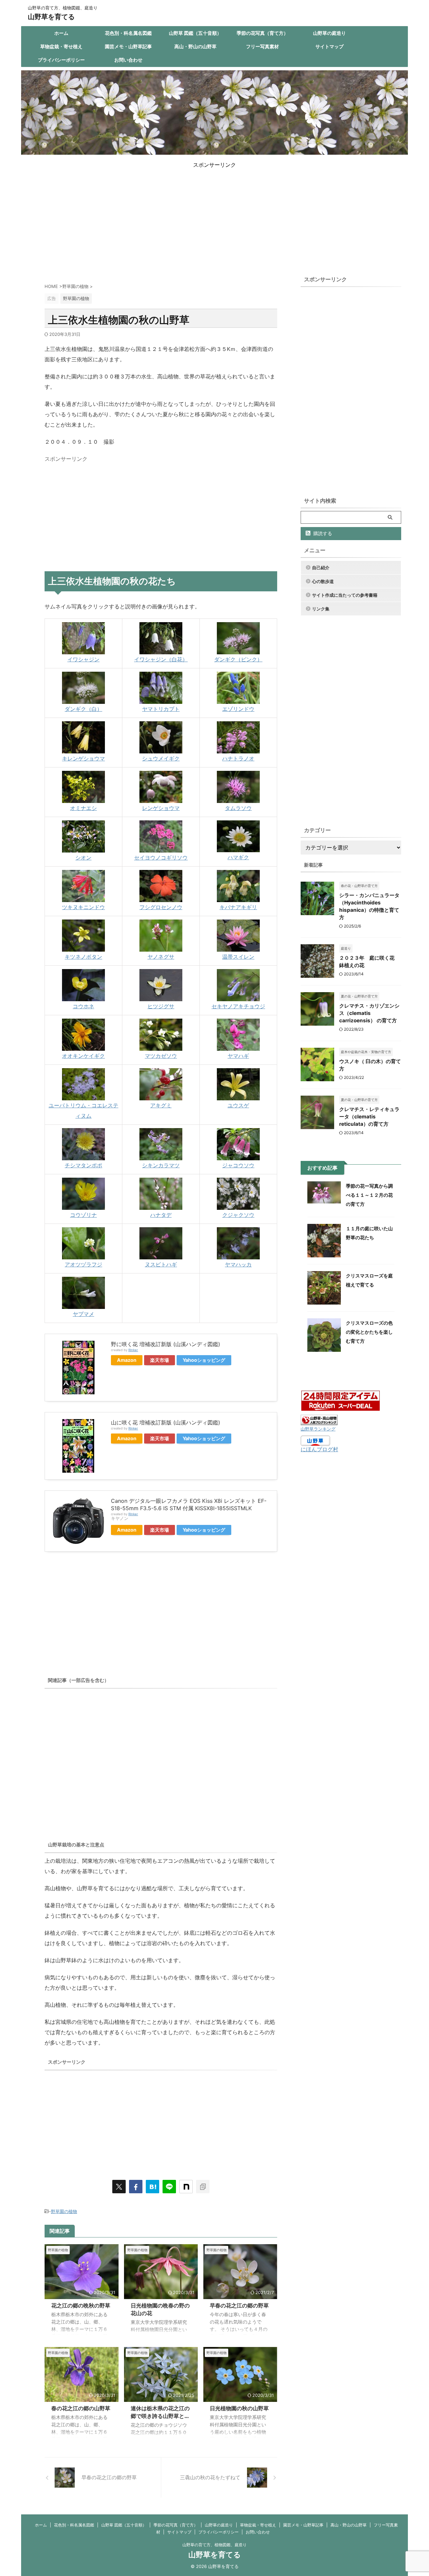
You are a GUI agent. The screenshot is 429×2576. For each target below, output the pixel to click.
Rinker (133, 1350)
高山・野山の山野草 (195, 46)
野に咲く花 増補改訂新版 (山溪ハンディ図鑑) (166, 1344)
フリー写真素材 (262, 46)
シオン (83, 858)
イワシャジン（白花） (161, 659)
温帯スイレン (238, 957)
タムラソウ (238, 808)
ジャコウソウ (238, 1165)
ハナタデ (161, 1215)
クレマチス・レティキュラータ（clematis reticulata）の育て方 (369, 1117)
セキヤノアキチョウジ (238, 1006)
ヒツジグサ (161, 1006)
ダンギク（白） (83, 709)
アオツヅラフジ (83, 1264)
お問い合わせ (128, 60)
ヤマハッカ (238, 1264)
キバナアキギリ (238, 907)
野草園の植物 (64, 2211)
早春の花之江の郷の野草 (239, 2305)
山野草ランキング (318, 1429)
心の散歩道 (323, 581)
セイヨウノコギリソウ (161, 858)
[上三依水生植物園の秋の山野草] (152, 2187)
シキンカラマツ (161, 1165)
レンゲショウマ (161, 808)
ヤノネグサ (161, 957)
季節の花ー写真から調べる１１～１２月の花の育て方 (369, 1195)
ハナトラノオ (238, 758)
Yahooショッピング (204, 1360)
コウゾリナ (83, 1215)
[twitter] (119, 2187)
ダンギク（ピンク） (238, 659)
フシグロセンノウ (161, 907)
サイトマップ (329, 46)
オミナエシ (83, 808)
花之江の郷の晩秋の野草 (81, 2305)
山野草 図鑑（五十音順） (195, 33)
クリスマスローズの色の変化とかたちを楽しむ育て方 (369, 1332)
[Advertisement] (214, 216)
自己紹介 (321, 568)
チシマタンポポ (83, 1165)
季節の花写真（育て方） (262, 33)
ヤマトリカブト (161, 709)
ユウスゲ (238, 1105)
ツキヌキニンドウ (83, 907)
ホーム (61, 33)
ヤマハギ (238, 1056)
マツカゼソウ (161, 1056)
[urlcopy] (203, 2187)
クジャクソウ (238, 1215)
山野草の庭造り (329, 33)
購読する (322, 533)
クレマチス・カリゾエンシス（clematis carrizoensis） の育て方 (369, 1013)
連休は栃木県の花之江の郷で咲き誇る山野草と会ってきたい (160, 2416)
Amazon (127, 1360)
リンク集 (321, 609)
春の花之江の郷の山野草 (81, 2408)
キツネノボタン (83, 957)
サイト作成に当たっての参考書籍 (345, 595)
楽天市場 (160, 1360)
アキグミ (161, 1105)
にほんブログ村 (319, 1449)
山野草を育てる (51, 17)
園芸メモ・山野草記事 (128, 46)
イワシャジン (83, 659)
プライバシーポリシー (61, 60)
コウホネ (83, 1006)
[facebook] (136, 2187)
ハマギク (238, 857)
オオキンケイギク (83, 1056)
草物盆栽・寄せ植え (61, 46)
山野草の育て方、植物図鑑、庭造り (214, 2545)
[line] (169, 2187)
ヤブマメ (83, 1314)
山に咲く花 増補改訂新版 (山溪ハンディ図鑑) (166, 1422)
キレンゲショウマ (83, 758)
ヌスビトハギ (161, 1264)
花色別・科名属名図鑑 (128, 33)
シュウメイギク (161, 758)
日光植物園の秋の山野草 (239, 2408)
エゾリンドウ (238, 709)
